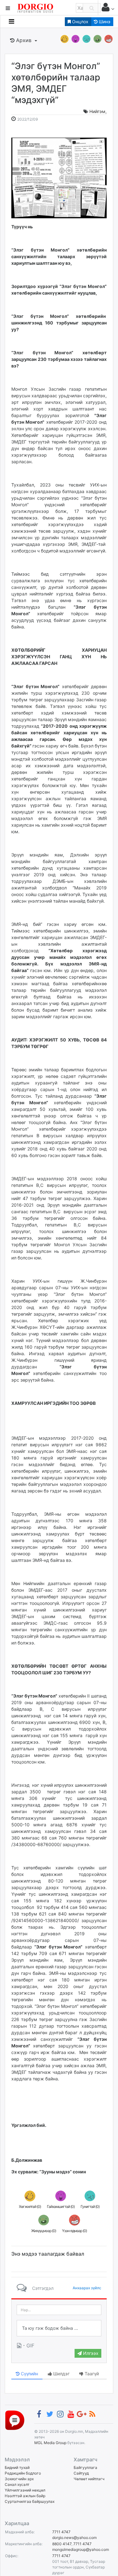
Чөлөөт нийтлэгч (89, 2479)
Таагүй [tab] (91, 2374)
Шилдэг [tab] (61, 2374)
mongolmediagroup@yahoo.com (81, 2549)
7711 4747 (61, 2532)
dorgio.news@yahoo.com (74, 2538)
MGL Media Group (50, 2443)
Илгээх (90, 2353)
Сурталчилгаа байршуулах (30, 2501)
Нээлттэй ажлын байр (25, 2496)
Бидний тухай (17, 2467)
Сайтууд (81, 2473)
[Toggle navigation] (11, 21)
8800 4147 (62, 2544)
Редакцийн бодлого (23, 2473)
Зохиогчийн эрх (19, 2479)
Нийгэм (97, 111)
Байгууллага (85, 2467)
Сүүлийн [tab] (29, 2374)
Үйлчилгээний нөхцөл (25, 2490)
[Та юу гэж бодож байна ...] (59, 2328)
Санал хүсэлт (17, 2484)
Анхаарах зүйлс (87, 2288)
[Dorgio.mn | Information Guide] (15, 2420)
